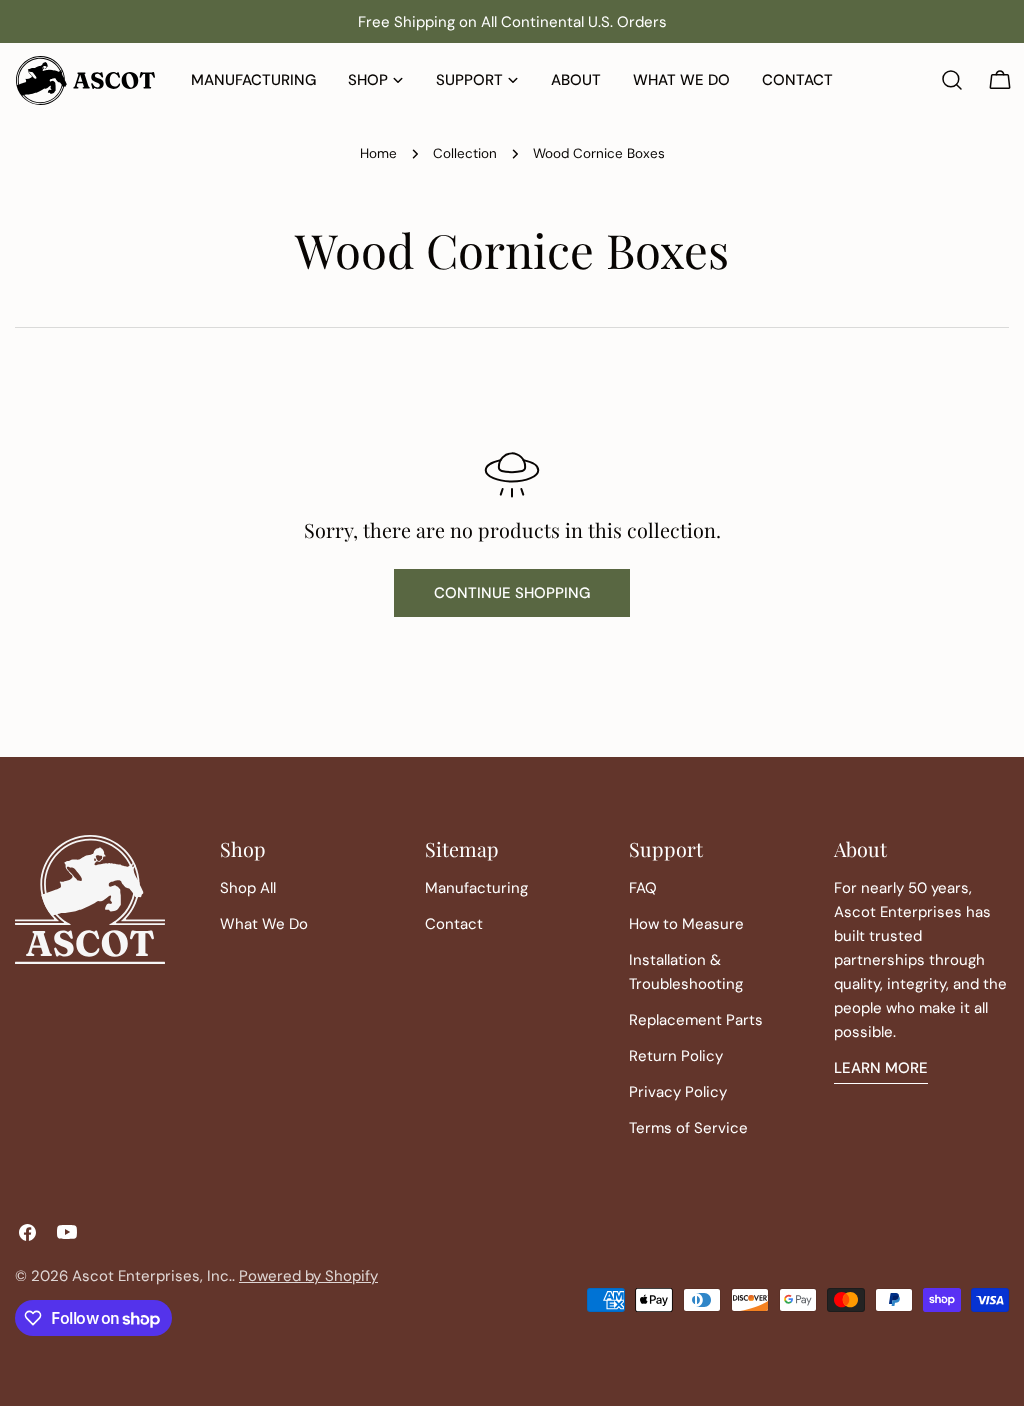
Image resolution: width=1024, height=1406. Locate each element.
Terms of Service (688, 1128)
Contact (454, 924)
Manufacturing (476, 888)
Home (378, 153)
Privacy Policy (678, 1092)
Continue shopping (512, 593)
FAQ (643, 888)
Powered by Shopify (308, 1276)
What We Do (264, 924)
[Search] (952, 80)
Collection (465, 153)
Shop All (248, 888)
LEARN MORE (881, 1068)
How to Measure (686, 924)
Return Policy (676, 1056)
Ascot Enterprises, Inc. (152, 1276)
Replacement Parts (696, 1020)
